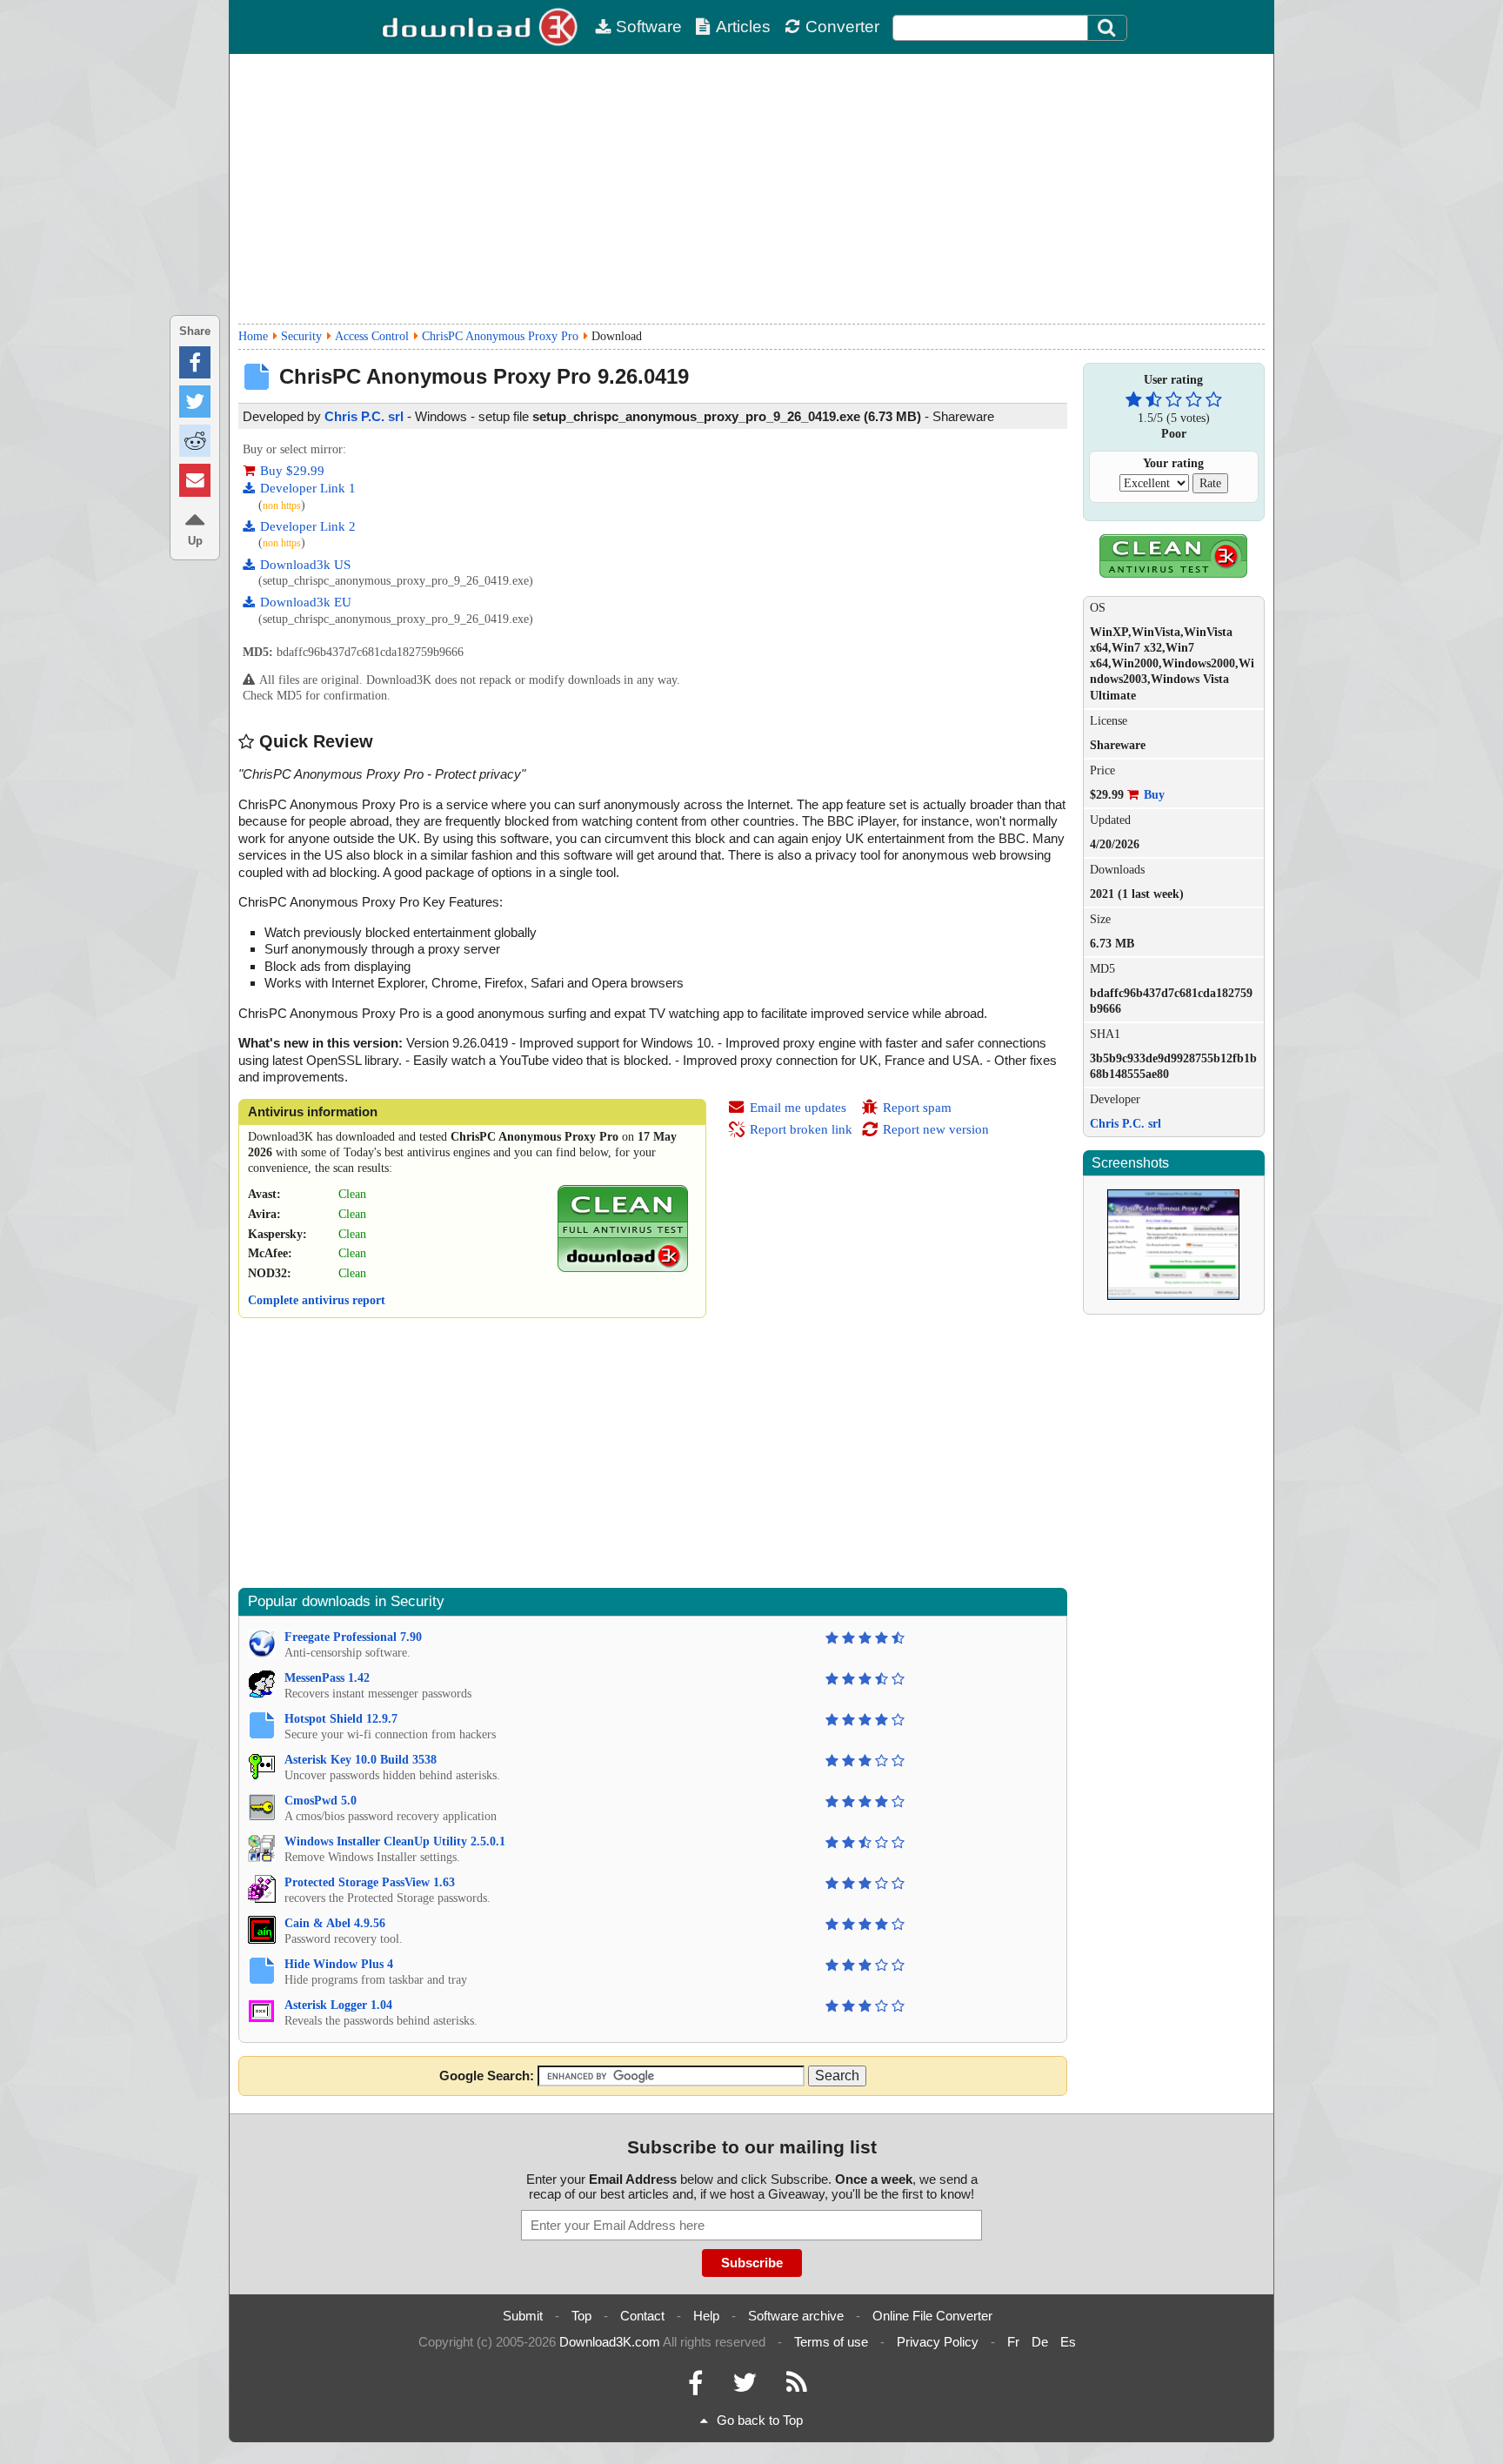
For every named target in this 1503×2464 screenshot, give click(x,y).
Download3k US (305, 565)
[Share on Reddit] (195, 441)
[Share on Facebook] (195, 362)
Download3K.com (610, 2342)
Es (1068, 2342)
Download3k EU (306, 602)
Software (649, 27)
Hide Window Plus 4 (339, 1964)
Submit (523, 2316)
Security (301, 336)
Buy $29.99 (292, 471)
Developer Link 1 (308, 488)
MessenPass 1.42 (327, 1678)
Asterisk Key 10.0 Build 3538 (361, 1760)
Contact (642, 2316)
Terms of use (831, 2342)
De (1040, 2342)
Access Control (372, 336)
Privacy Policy (938, 2342)
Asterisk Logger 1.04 (338, 2005)
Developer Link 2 (308, 526)
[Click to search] (1109, 28)
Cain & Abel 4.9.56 (335, 1923)
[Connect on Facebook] (695, 2387)
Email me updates (798, 1108)
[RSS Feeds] (797, 2387)
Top (581, 2316)
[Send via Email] (195, 480)
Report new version (936, 1129)
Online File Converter (932, 2316)
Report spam (917, 1108)
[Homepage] (482, 27)
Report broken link (801, 1129)
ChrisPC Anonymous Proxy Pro (500, 336)
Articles (743, 27)
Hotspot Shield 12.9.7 (341, 1719)
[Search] (1107, 28)
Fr (1013, 2342)
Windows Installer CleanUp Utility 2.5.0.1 (395, 1841)
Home (253, 336)
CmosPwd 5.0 (321, 1801)
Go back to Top (760, 2420)
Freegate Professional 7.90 (353, 1637)
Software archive (796, 2316)
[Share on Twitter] (195, 402)
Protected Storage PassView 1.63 (370, 1882)
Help (706, 2316)
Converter (842, 27)
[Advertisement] (751, 189)
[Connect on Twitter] (745, 2387)
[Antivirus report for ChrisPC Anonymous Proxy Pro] (623, 1268)
